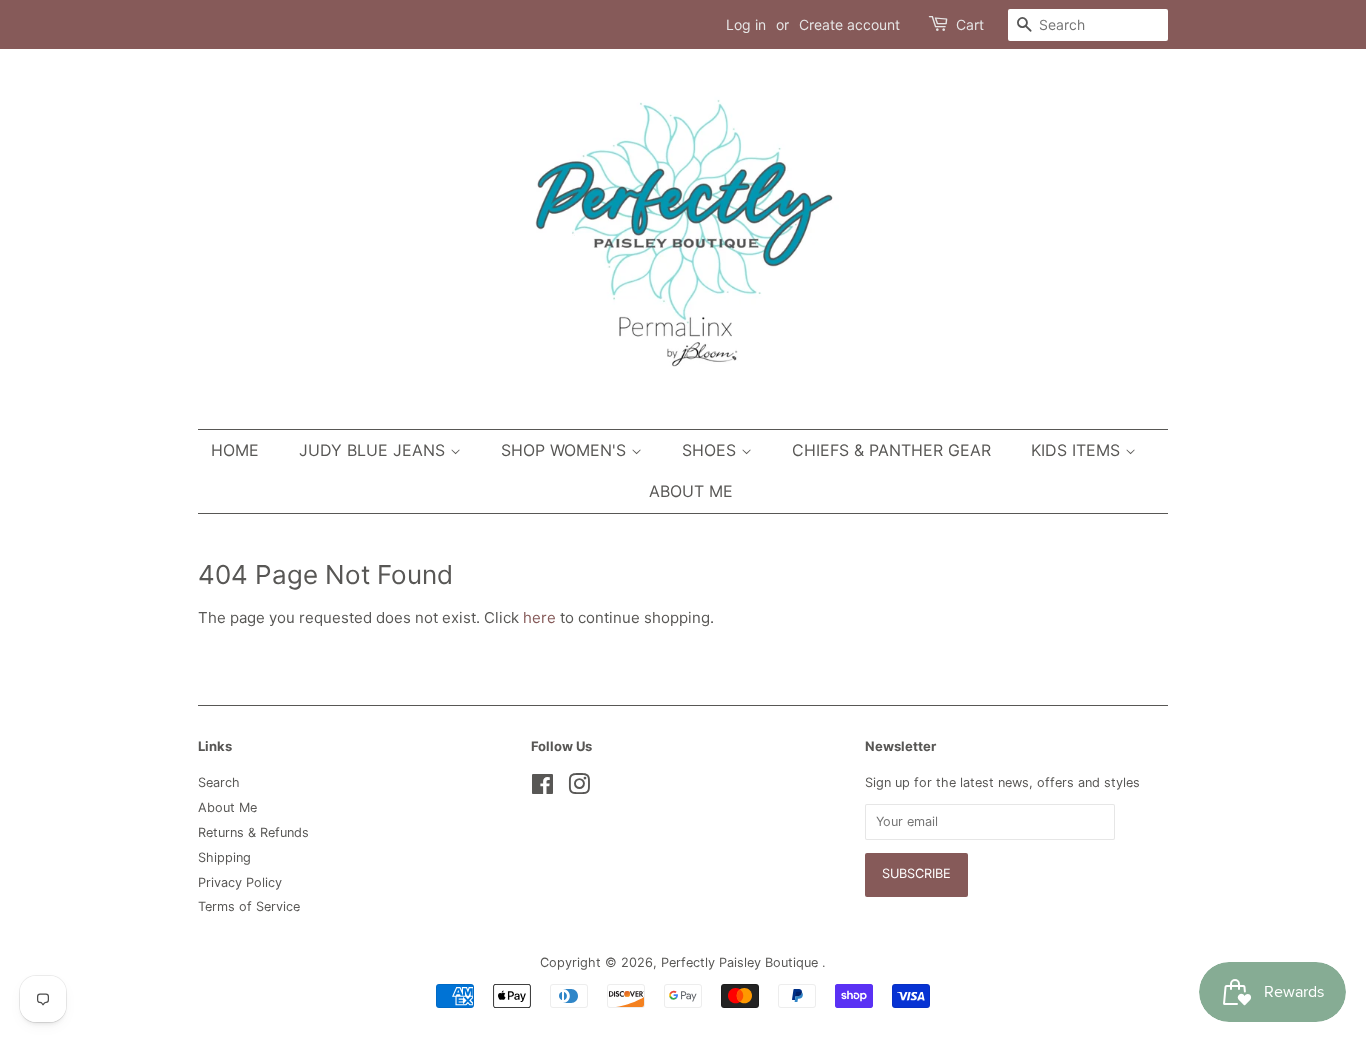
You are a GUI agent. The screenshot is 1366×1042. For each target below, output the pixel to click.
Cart (970, 24)
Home (235, 450)
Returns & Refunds (253, 832)
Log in (746, 24)
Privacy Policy (240, 882)
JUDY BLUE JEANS (374, 450)
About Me (691, 491)
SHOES (711, 450)
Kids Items (1078, 450)
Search (219, 782)
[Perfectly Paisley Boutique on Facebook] (542, 788)
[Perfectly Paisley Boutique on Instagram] (579, 788)
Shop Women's (566, 450)
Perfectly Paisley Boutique (741, 962)
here (539, 617)
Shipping (224, 857)
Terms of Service (249, 906)
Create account (849, 24)
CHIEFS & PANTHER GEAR (891, 450)
